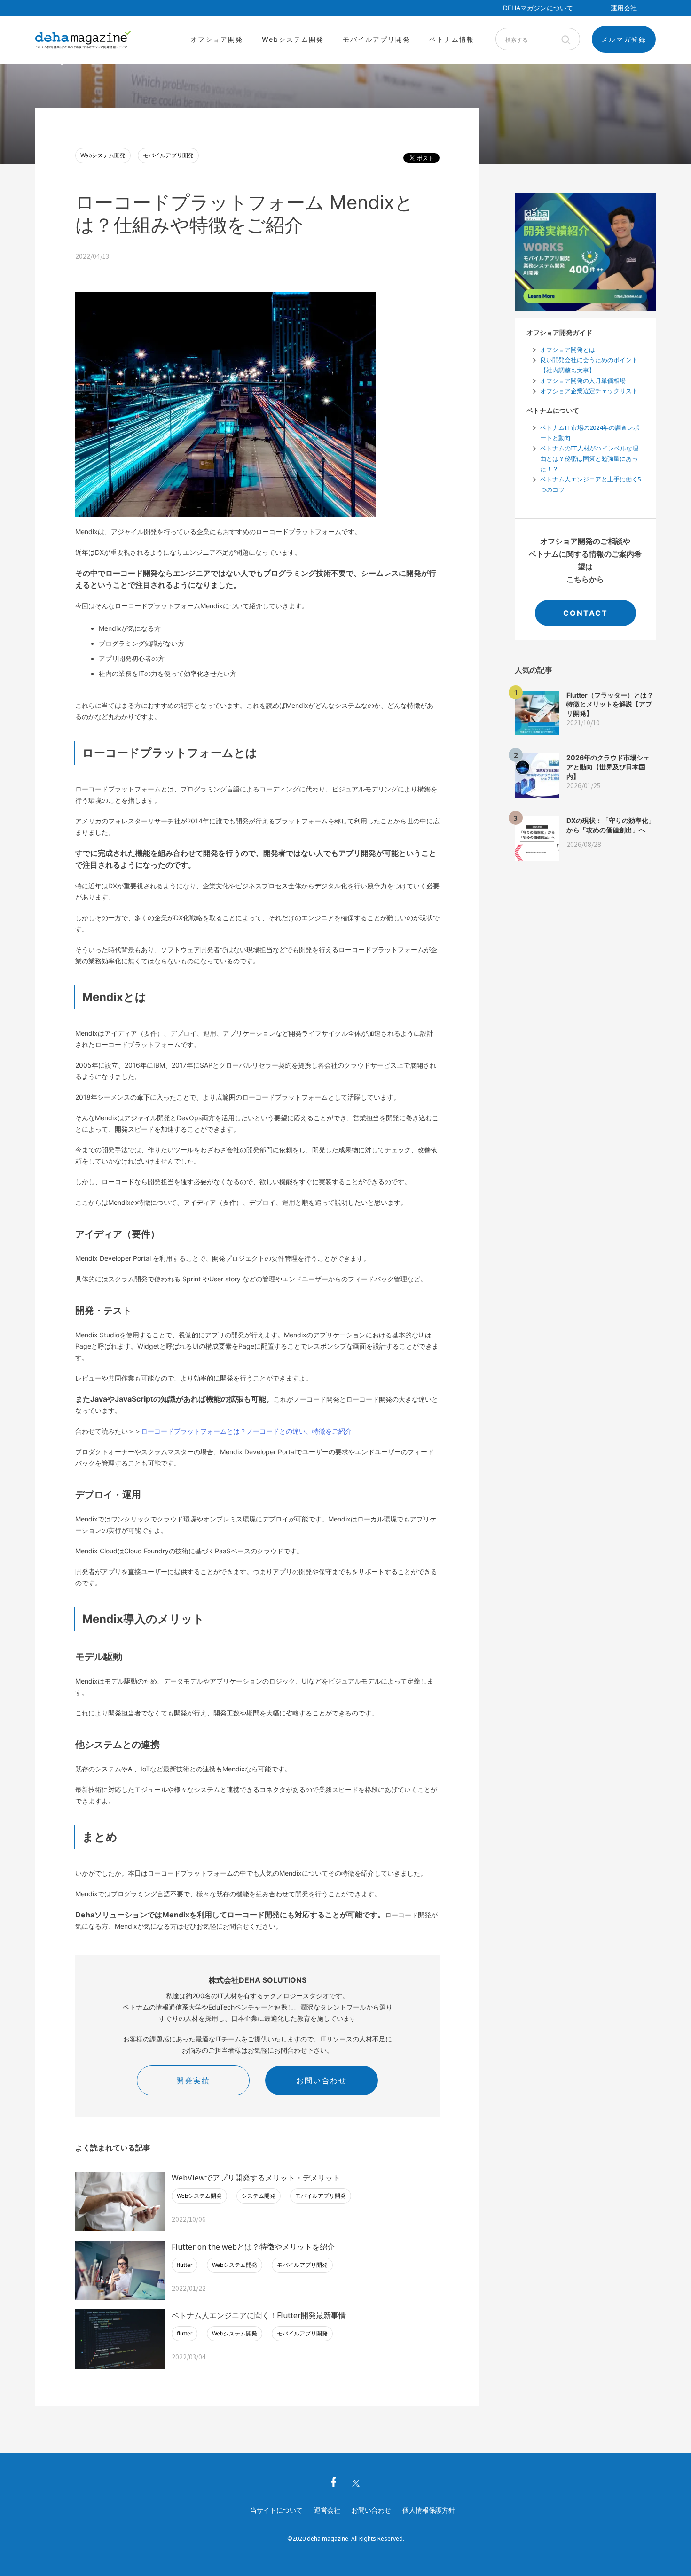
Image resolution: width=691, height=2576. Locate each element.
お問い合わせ (322, 2080)
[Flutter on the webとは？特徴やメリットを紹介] (120, 2270)
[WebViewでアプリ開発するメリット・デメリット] (120, 2201)
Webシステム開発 (293, 39)
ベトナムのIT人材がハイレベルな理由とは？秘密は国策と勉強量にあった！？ (589, 458)
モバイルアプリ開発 (377, 39)
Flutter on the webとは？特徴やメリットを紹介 (253, 2247)
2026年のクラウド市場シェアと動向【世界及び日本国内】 (608, 767)
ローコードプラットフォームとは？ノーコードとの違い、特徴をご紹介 (246, 1431)
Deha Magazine (83, 40)
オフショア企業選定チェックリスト (589, 391)
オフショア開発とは (568, 349)
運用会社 (624, 8)
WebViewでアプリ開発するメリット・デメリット (256, 2178)
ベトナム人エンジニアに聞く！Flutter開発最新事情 (259, 2315)
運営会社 (327, 2510)
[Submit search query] (565, 39)
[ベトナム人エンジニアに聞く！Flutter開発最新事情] (120, 2339)
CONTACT (585, 613)
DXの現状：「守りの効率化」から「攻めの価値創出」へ (611, 825)
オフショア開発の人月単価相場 (583, 380)
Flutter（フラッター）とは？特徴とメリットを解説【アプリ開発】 (610, 704)
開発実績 (193, 2080)
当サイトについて (276, 2510)
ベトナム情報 (452, 39)
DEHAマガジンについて (538, 8)
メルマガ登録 (624, 39)
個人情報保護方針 (429, 2510)
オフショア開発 (217, 39)
